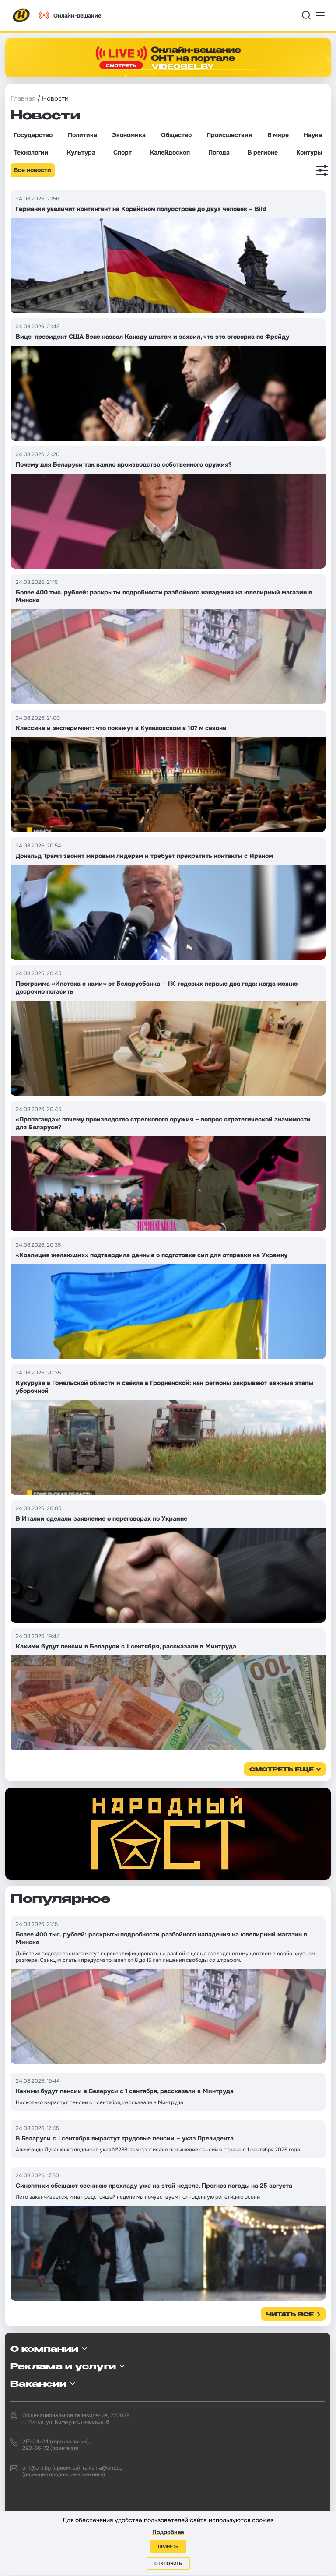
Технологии (31, 152)
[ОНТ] (21, 15)
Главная (23, 98)
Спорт (122, 152)
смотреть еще (282, 1770)
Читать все (290, 2315)
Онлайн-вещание (77, 16)
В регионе (263, 152)
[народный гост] (168, 1834)
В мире (278, 135)
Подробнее (168, 2532)
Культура (81, 152)
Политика (82, 135)
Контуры (309, 152)
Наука (313, 135)
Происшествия (229, 135)
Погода (219, 152)
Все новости (33, 170)
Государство (33, 135)
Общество (176, 135)
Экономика (129, 135)
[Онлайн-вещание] (168, 58)
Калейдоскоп (170, 152)
